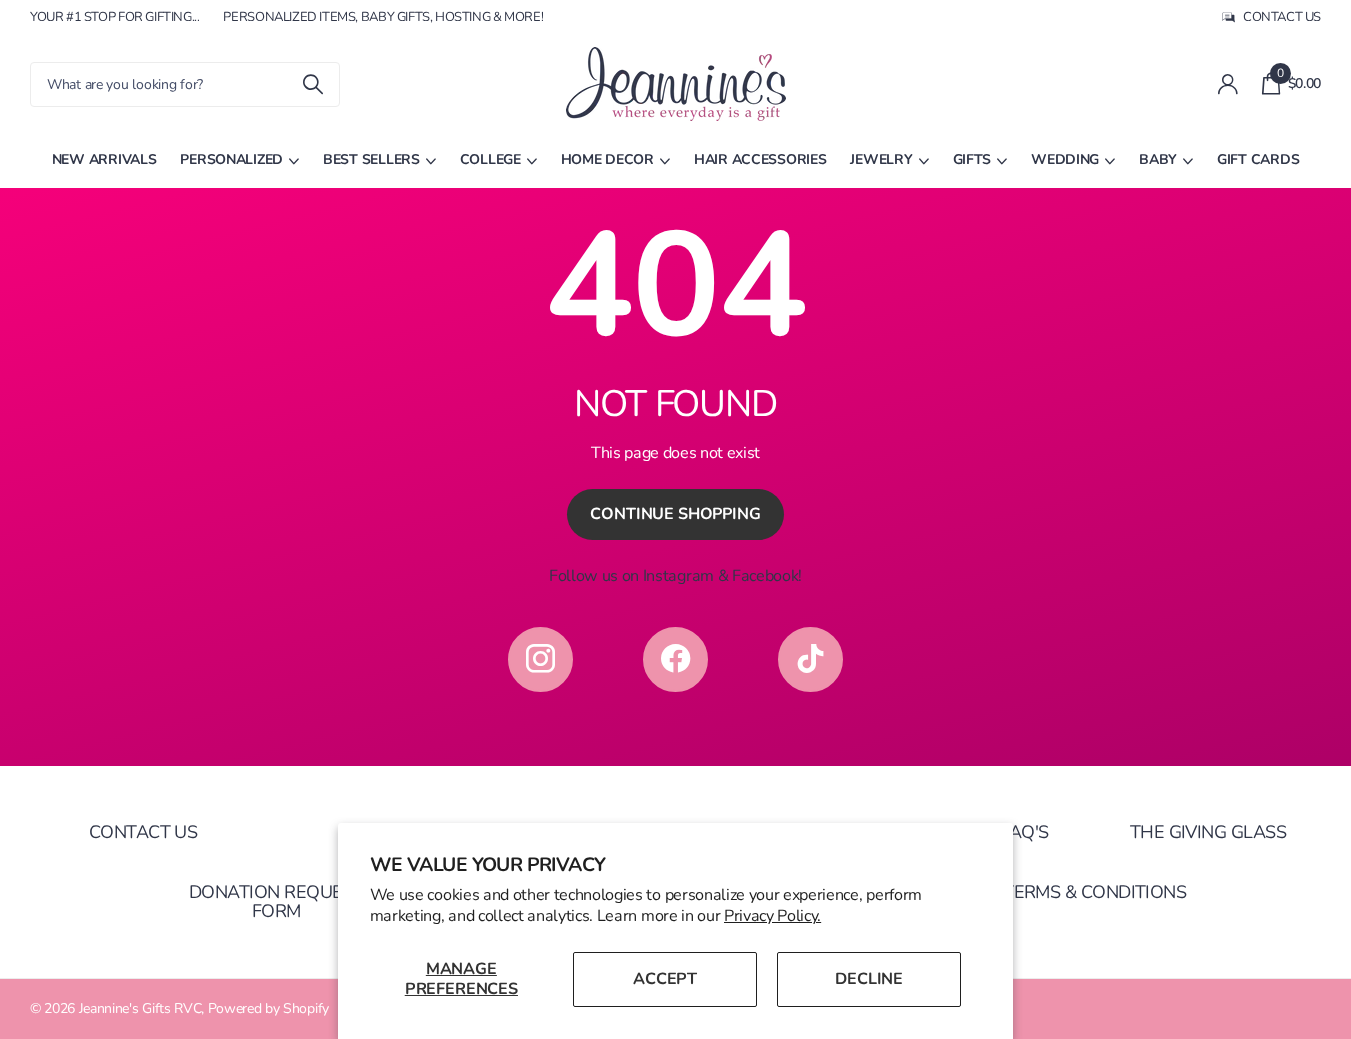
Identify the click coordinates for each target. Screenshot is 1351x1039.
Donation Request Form (276, 901)
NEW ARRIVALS (104, 159)
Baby (1158, 159)
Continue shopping (675, 514)
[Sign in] (1227, 84)
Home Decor (607, 159)
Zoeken (312, 84)
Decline (869, 979)
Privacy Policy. (772, 916)
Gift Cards (1258, 159)
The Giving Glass (1208, 832)
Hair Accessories (760, 159)
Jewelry (881, 159)
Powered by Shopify (268, 1008)
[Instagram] (540, 659)
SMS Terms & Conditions (1074, 892)
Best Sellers (371, 159)
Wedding (1065, 159)
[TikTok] (810, 659)
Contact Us (143, 832)
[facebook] (675, 659)
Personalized (231, 159)
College (490, 159)
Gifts (972, 159)
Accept (665, 979)
